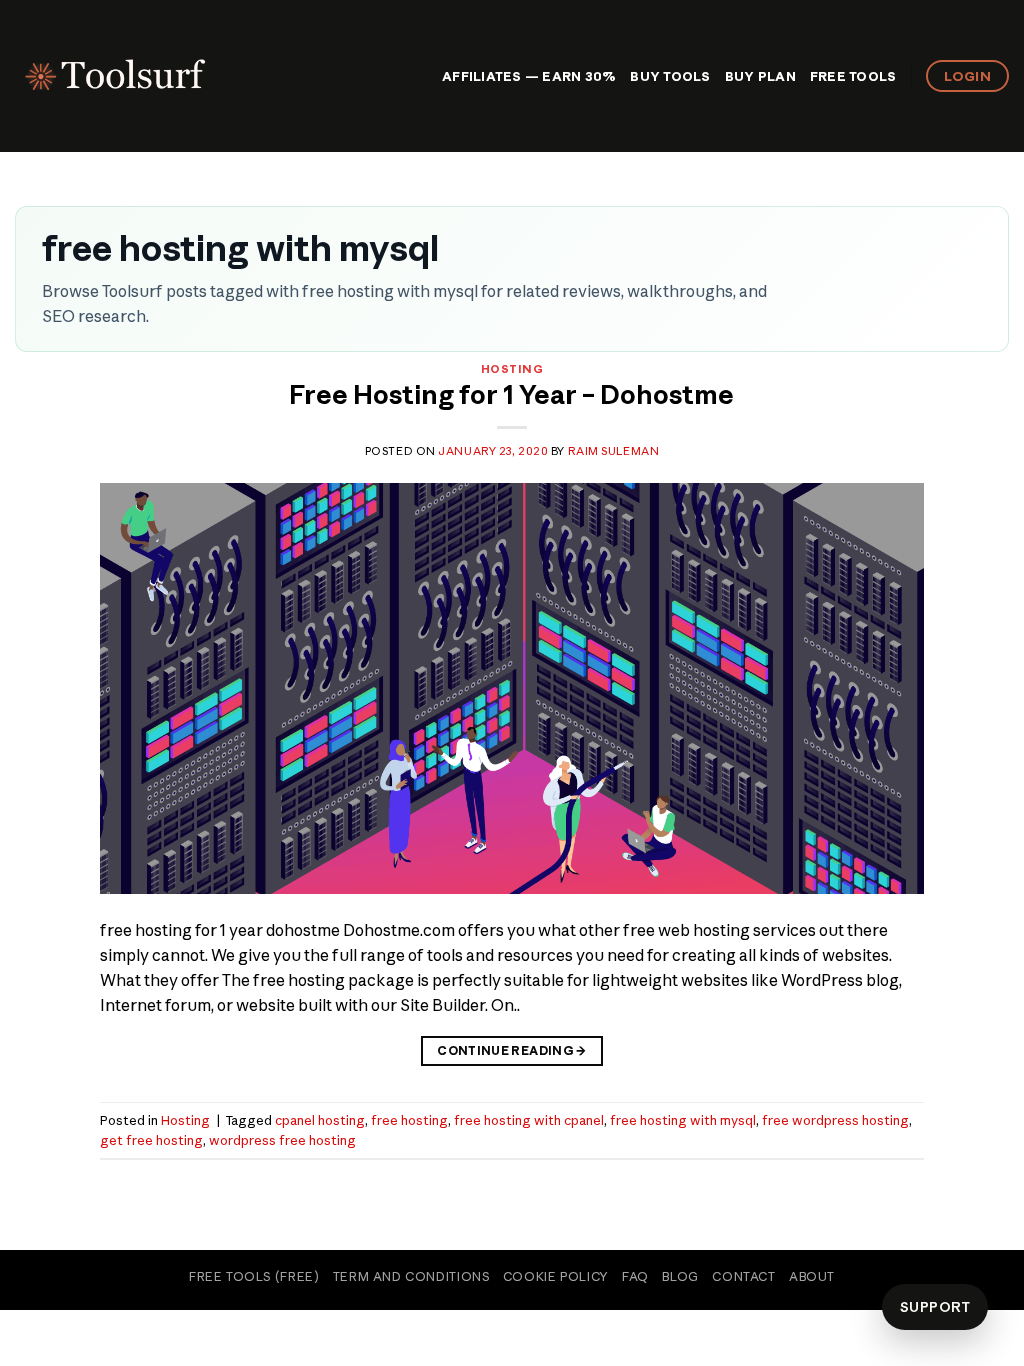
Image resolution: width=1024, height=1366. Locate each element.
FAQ (635, 1276)
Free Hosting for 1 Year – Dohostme (511, 395)
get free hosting (151, 1140)
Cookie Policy (556, 1276)
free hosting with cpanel (529, 1120)
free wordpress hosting (835, 1120)
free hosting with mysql (683, 1120)
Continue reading (512, 1050)
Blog (680, 1276)
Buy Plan (760, 76)
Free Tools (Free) (254, 1276)
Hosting (512, 369)
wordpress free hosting (282, 1140)
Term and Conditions (411, 1276)
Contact (743, 1276)
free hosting (409, 1120)
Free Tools (853, 76)
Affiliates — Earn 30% (529, 76)
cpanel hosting (320, 1120)
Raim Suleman (614, 451)
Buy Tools (670, 76)
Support (935, 1307)
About (812, 1276)
